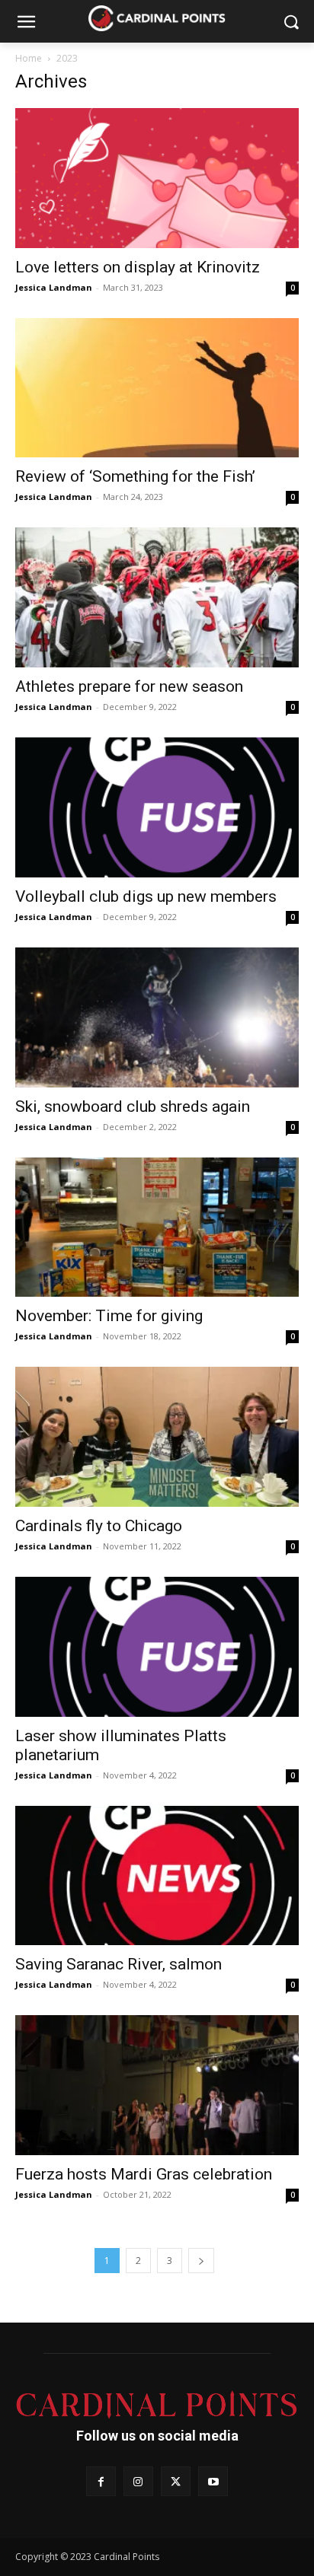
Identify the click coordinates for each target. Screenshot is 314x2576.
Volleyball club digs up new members (146, 896)
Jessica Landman (54, 287)
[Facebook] (101, 2481)
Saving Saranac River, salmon (119, 1964)
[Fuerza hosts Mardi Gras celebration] (157, 2085)
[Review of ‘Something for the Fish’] (157, 388)
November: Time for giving (109, 1316)
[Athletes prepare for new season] (157, 597)
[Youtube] (213, 2481)
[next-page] (201, 2261)
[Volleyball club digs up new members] (157, 807)
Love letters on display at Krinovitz (138, 267)
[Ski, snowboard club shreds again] (157, 1017)
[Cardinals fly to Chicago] (157, 1437)
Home (29, 58)
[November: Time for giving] (157, 1228)
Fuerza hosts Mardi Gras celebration (144, 2174)
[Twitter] (176, 2481)
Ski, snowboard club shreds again (133, 1107)
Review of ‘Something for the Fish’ (135, 476)
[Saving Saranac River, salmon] (157, 1876)
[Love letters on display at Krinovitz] (157, 178)
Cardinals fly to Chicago (99, 1526)
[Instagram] (138, 2481)
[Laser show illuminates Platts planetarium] (157, 1647)
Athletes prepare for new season (129, 686)
